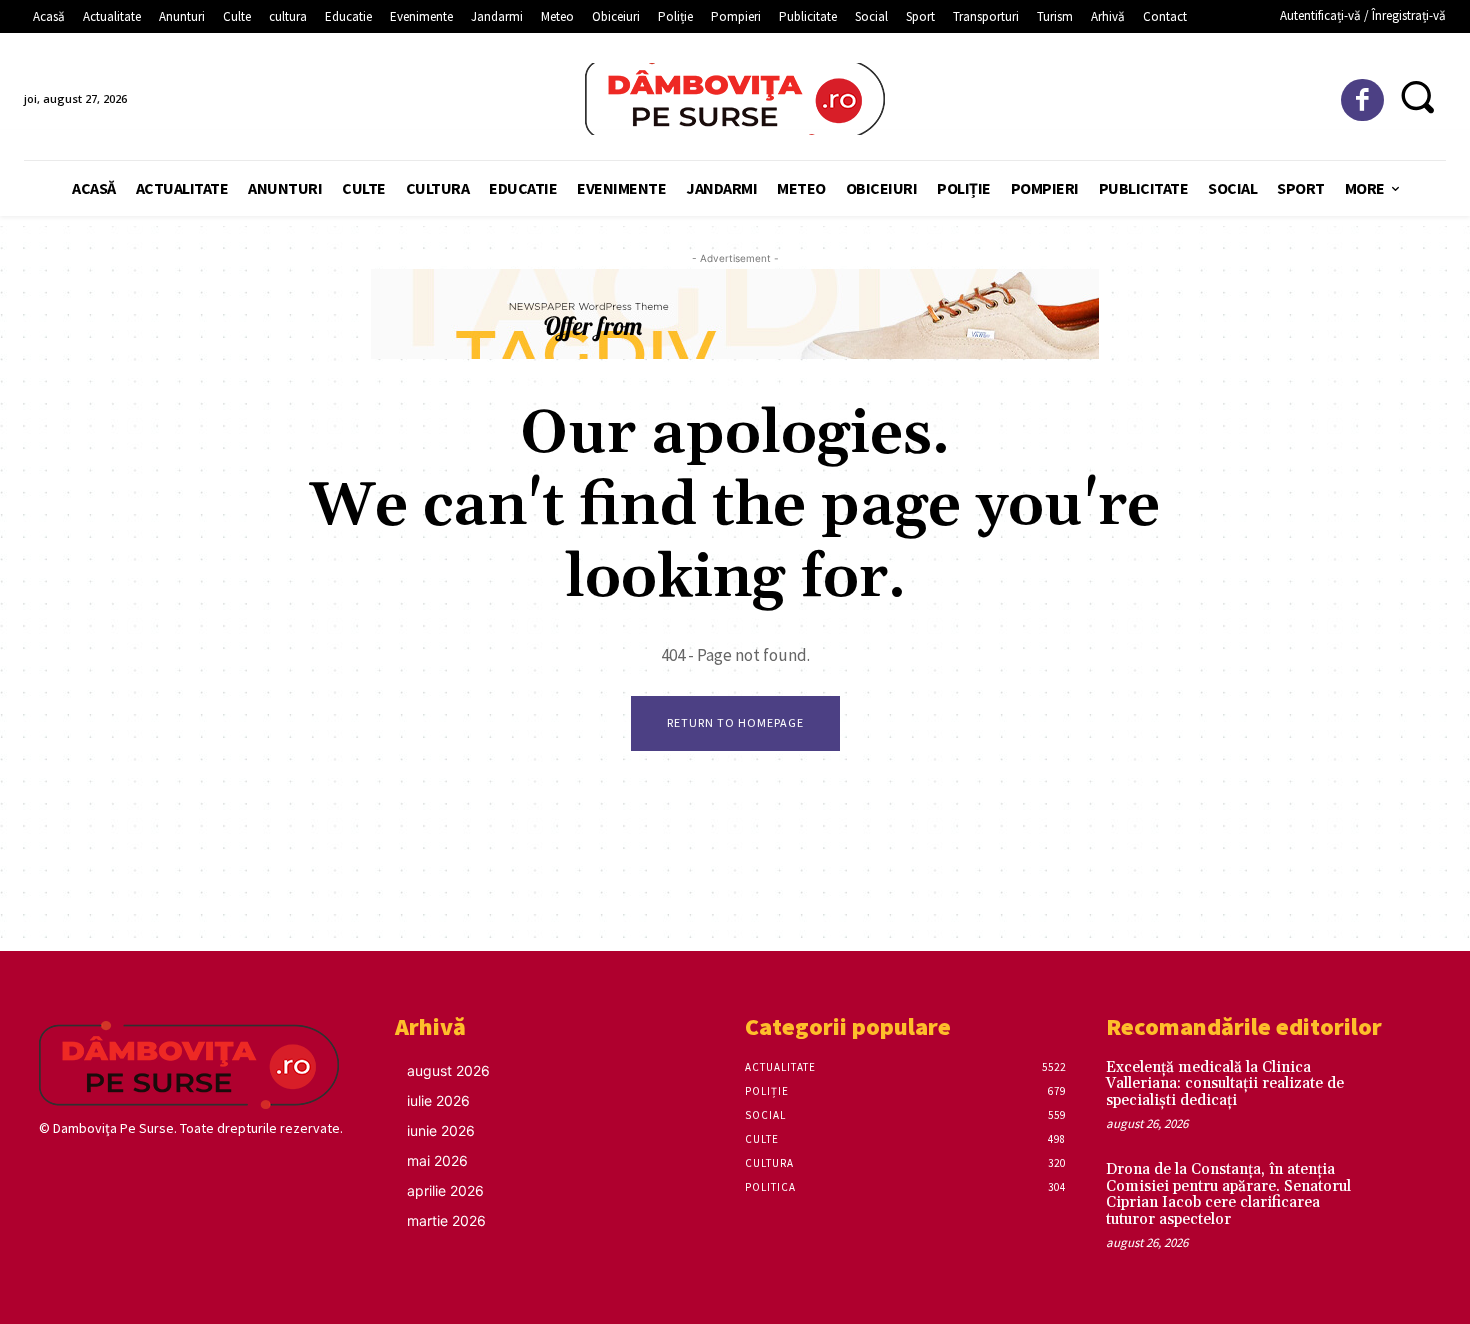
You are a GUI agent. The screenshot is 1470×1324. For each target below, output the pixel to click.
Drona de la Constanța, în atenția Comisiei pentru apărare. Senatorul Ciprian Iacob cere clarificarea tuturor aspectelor (1228, 1194)
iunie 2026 (441, 1130)
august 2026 (448, 1070)
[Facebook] (1362, 100)
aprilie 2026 (445, 1190)
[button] (1417, 96)
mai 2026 (437, 1160)
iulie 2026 (438, 1100)
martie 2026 (446, 1220)
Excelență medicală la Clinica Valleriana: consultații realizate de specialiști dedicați (1225, 1084)
